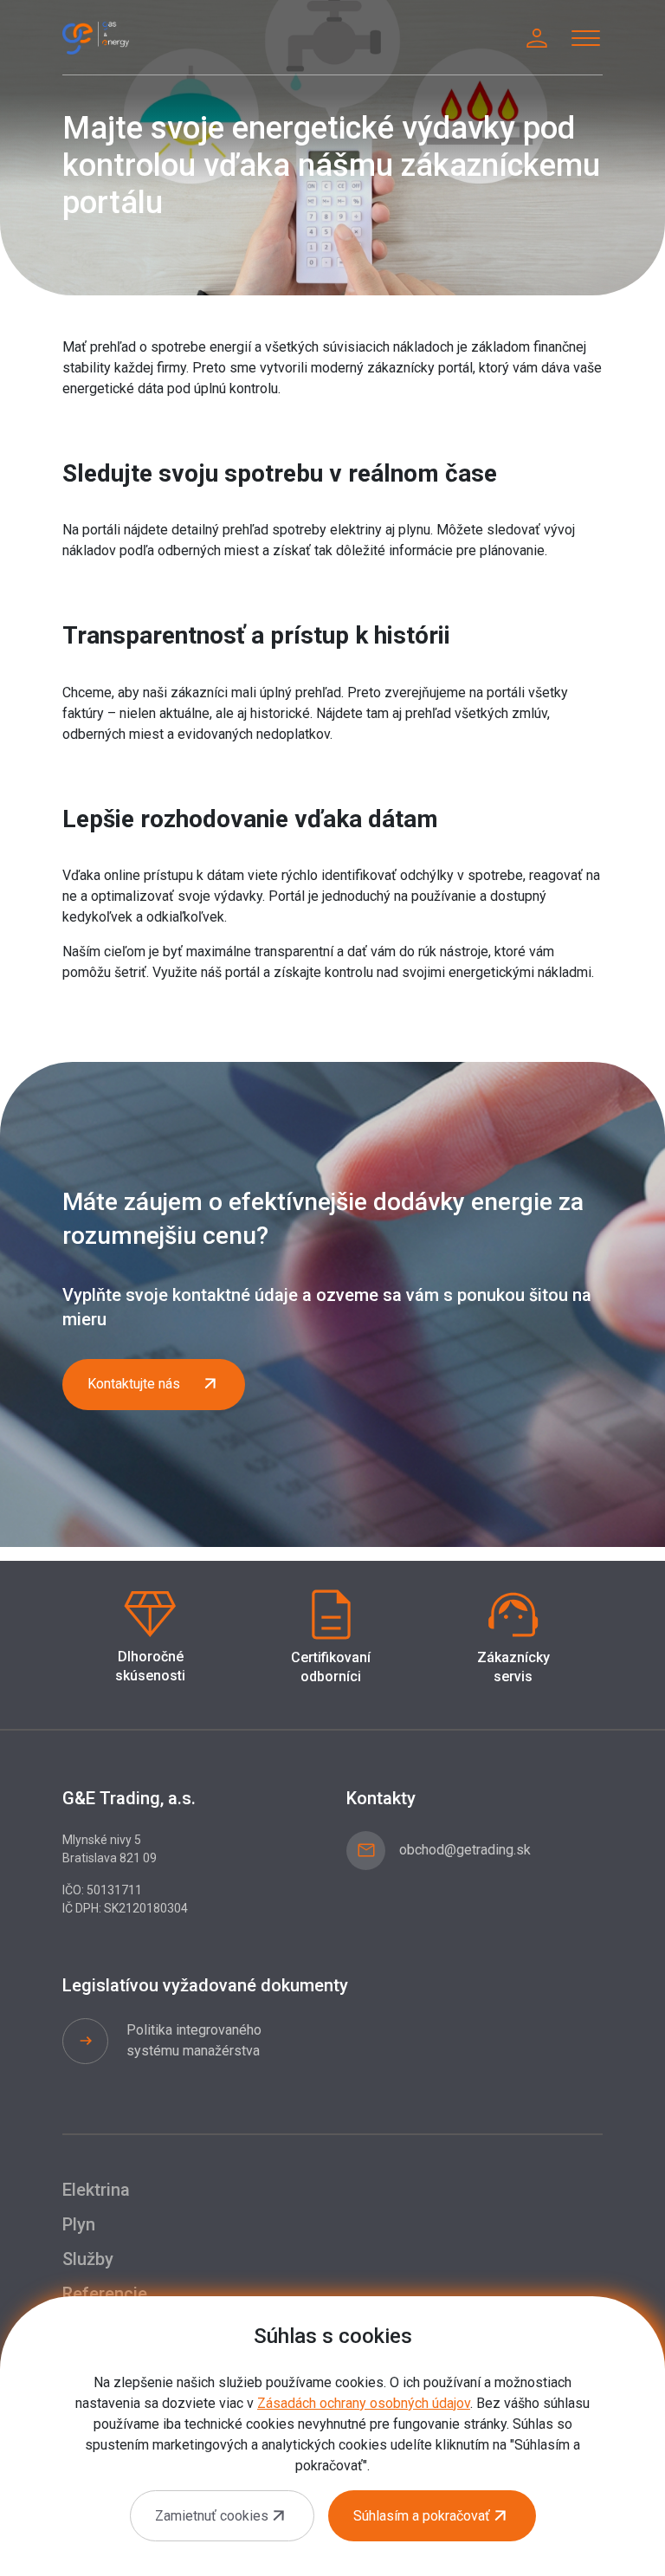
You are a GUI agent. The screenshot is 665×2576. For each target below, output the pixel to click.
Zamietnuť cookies (212, 2516)
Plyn (79, 2224)
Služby (88, 2259)
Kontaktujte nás (134, 1384)
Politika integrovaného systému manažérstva (194, 2040)
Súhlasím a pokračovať (422, 2516)
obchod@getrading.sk (465, 1850)
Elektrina (96, 2190)
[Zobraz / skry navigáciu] (585, 38)
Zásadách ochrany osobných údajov (364, 2403)
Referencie (105, 2294)
